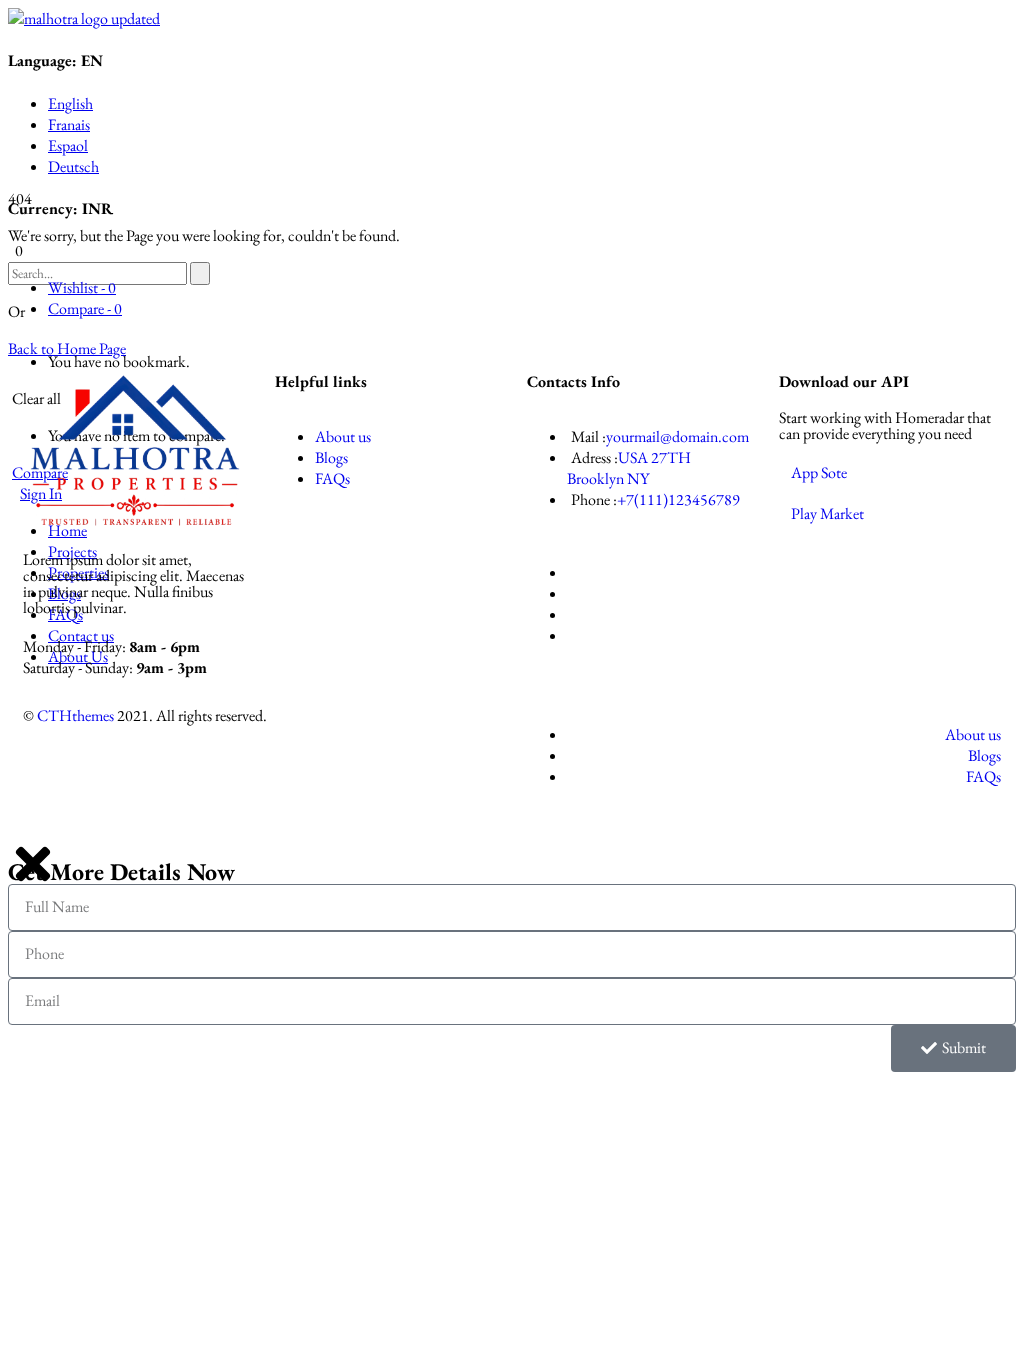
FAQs (332, 478)
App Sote (819, 472)
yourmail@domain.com (677, 436)
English (70, 103)
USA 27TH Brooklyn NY (629, 468)
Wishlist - (82, 287)
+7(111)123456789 (678, 499)
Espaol (68, 145)
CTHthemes (75, 715)
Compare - (85, 308)
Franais (69, 124)
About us (343, 436)
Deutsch (73, 166)
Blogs (331, 457)
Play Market (827, 513)
